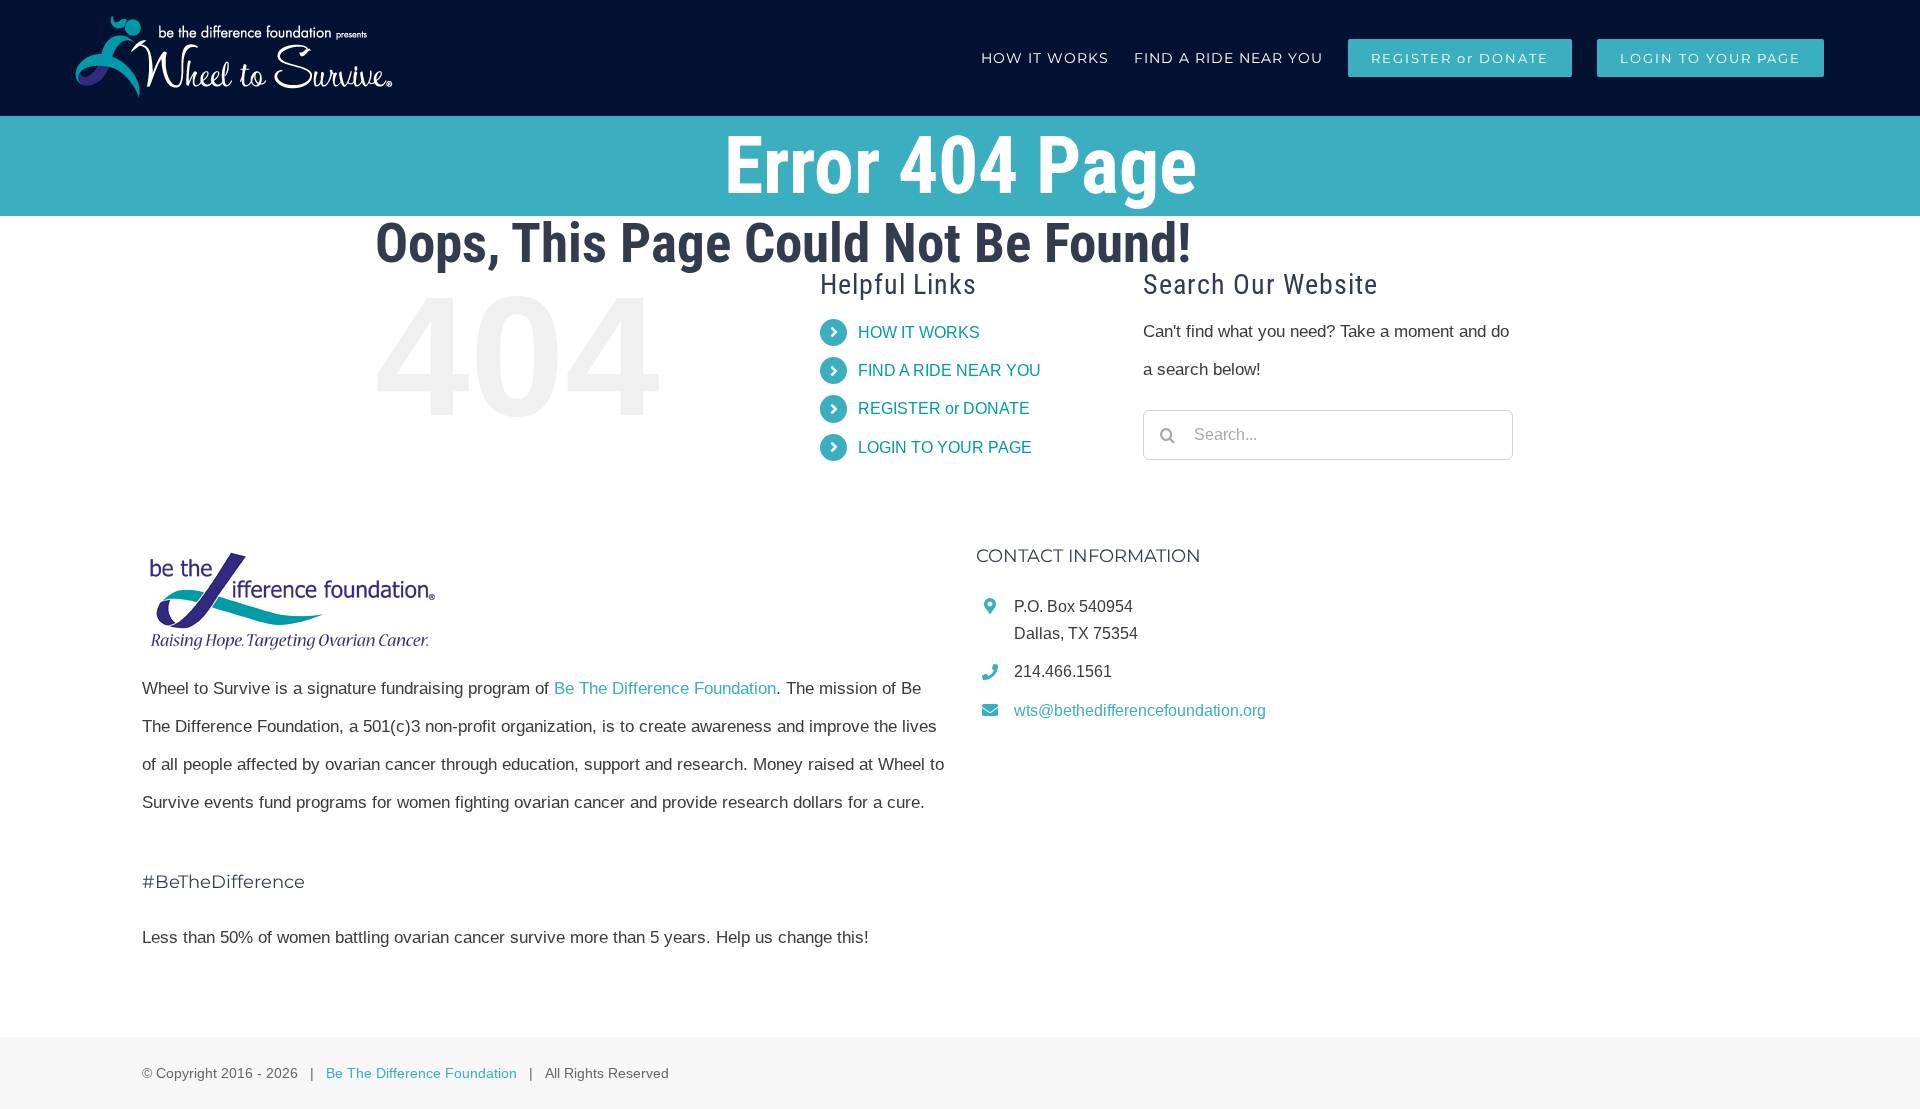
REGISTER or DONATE (944, 408)
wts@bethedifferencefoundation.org (1140, 710)
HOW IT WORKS (919, 332)
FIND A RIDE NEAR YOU (949, 370)
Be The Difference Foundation (665, 688)
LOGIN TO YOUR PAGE (945, 447)
